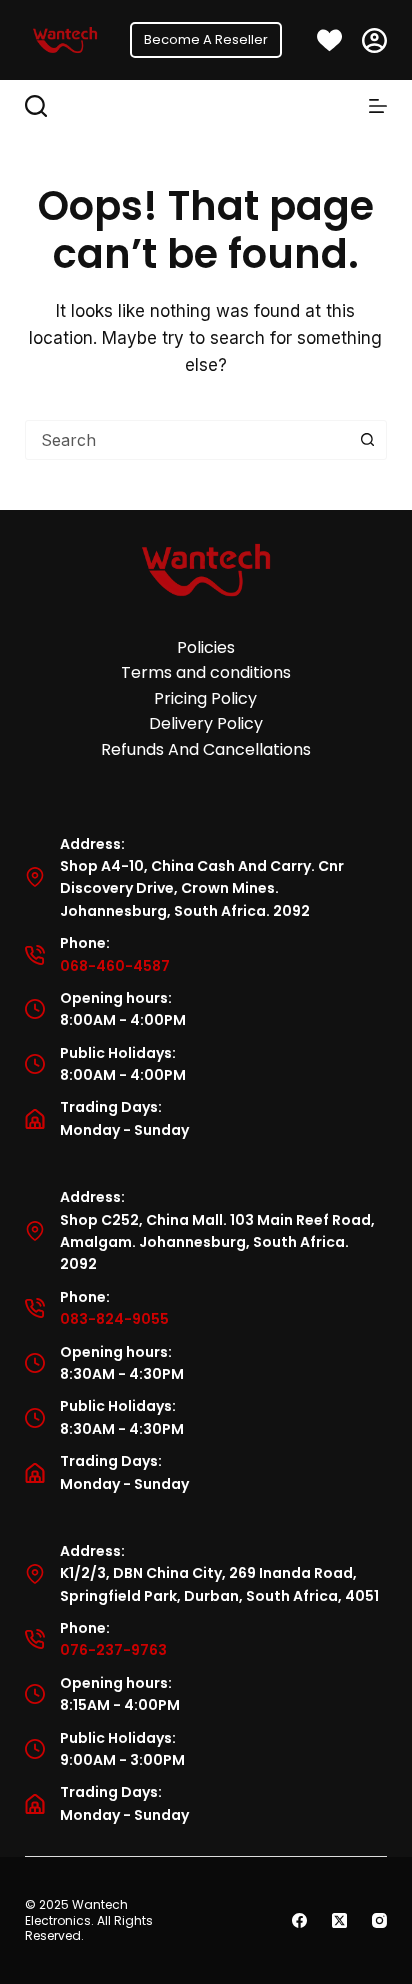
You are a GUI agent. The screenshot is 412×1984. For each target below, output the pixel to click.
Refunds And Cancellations (206, 749)
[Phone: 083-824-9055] (35, 1308)
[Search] (36, 106)
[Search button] (367, 440)
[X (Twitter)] (339, 1920)
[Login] (374, 40)
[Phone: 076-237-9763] (35, 1639)
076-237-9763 (113, 1650)
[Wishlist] (329, 40)
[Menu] (378, 106)
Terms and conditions (206, 672)
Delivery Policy (206, 723)
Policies (206, 647)
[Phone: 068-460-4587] (35, 955)
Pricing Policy (205, 698)
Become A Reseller (206, 39)
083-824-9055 (114, 1319)
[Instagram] (379, 1920)
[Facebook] (299, 1920)
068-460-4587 (115, 966)
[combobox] (187, 440)
